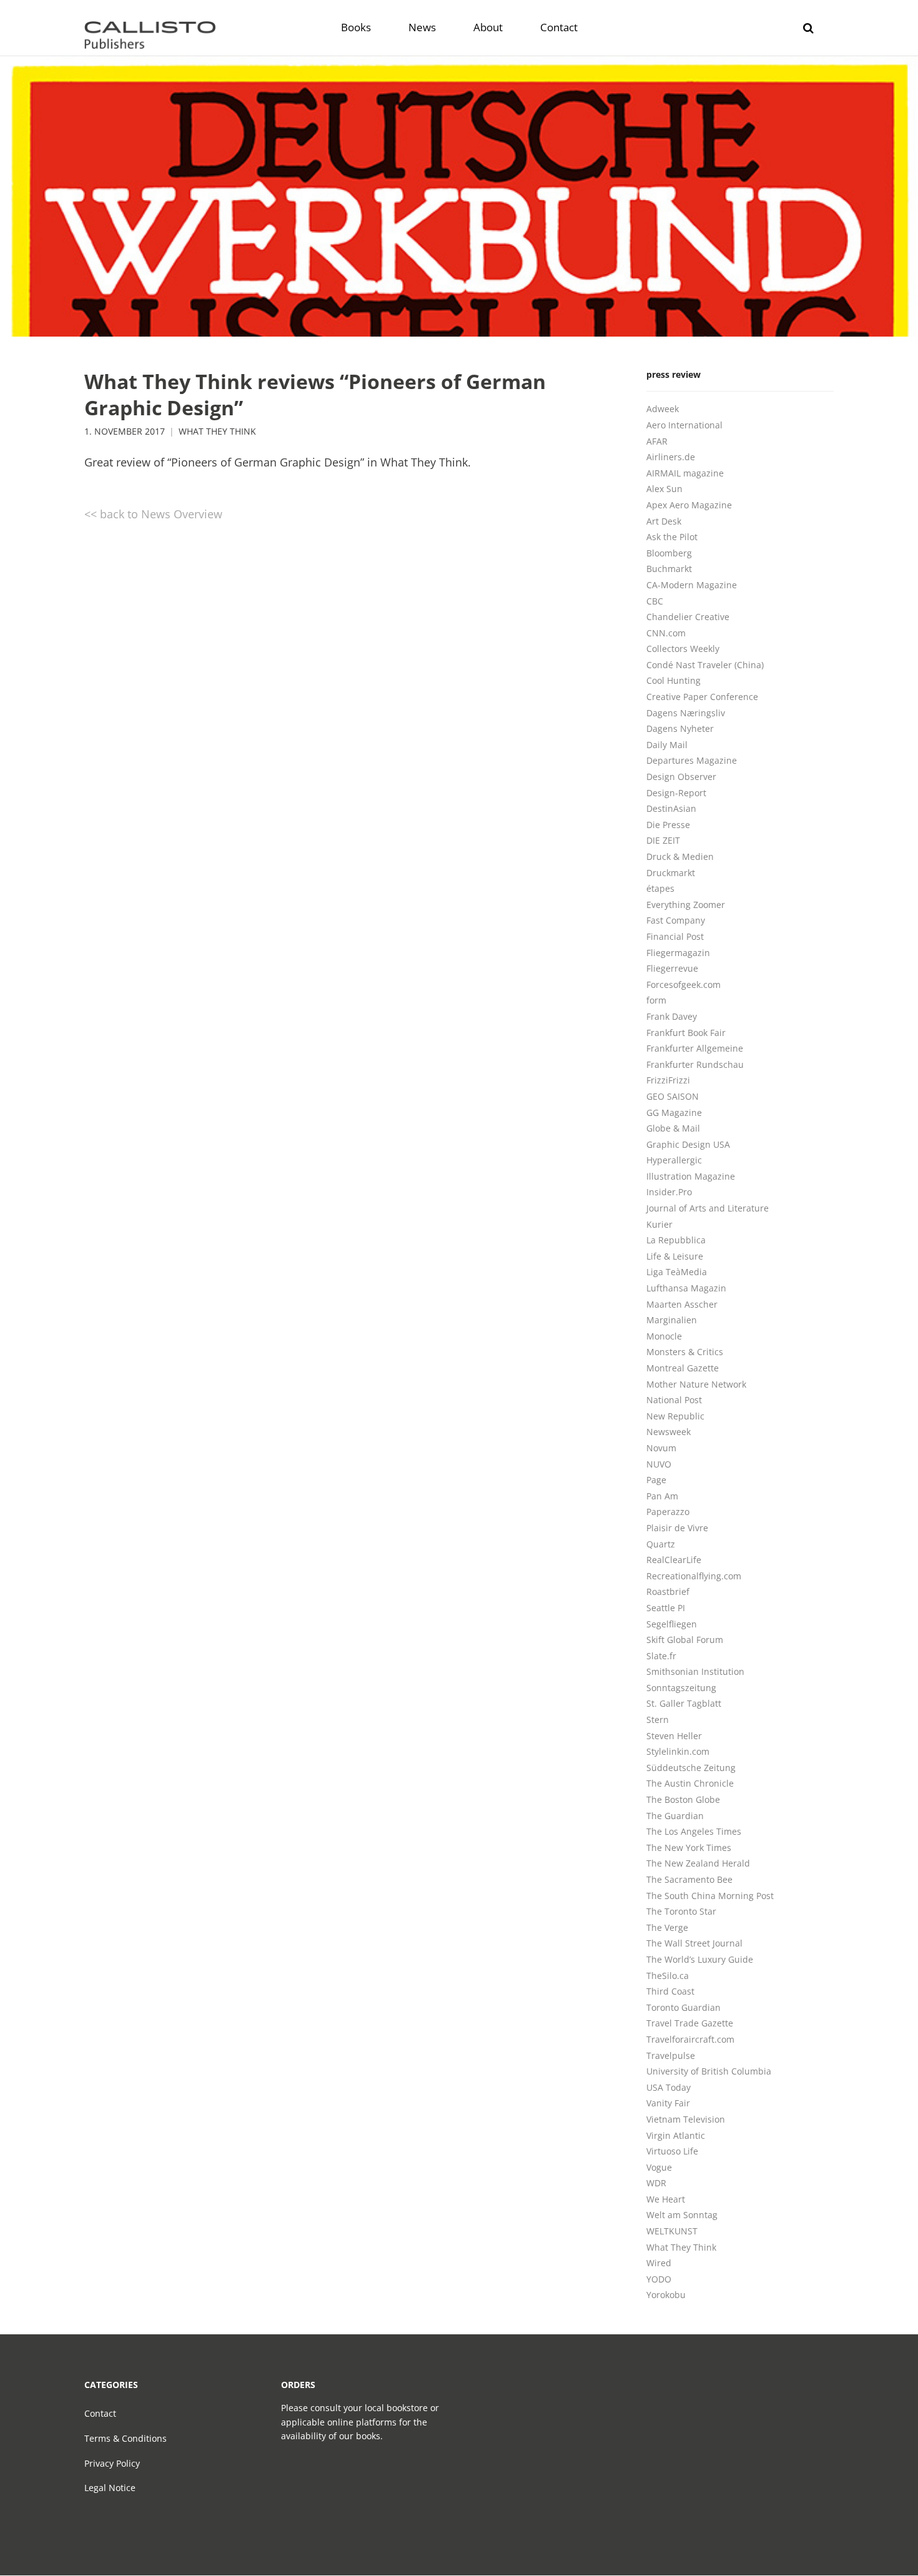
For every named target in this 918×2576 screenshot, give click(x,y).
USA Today (669, 2087)
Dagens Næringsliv (686, 713)
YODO (659, 2279)
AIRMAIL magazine (685, 473)
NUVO (659, 1464)
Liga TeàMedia (677, 1272)
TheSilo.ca (668, 1976)
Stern (658, 1720)
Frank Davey (672, 1016)
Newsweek (669, 1432)
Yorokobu (666, 2295)
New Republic (675, 1416)
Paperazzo (668, 1512)
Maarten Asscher (682, 1304)
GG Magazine (674, 1113)
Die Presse (668, 825)
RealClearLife (674, 1560)
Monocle (664, 1336)
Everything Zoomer (686, 905)
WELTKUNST (672, 2231)
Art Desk (664, 521)
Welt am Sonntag (682, 2215)
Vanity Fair (668, 2103)
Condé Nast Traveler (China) (705, 665)
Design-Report (676, 793)
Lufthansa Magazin (686, 1288)
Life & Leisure (675, 1256)
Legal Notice (110, 2488)
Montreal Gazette (683, 1368)
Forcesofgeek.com (684, 985)
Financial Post (675, 936)
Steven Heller (674, 1736)
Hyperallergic (674, 1160)
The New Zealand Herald (698, 1863)
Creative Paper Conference (702, 697)
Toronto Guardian (684, 2007)
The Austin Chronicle (690, 1783)
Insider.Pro (669, 1192)
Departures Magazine (692, 760)
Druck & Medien (680, 856)
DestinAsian (671, 808)
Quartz (661, 1544)
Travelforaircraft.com (690, 2039)
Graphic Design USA (688, 1144)
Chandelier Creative (688, 617)
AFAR (657, 441)
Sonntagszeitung (681, 1688)
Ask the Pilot (672, 537)
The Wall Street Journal (694, 1943)
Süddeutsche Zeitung (691, 1768)
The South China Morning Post (710, 1896)
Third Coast (670, 1991)
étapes (660, 888)
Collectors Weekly (683, 649)
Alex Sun (664, 489)
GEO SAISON (673, 1096)
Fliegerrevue (672, 968)
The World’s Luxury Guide (700, 1959)
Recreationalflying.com (694, 1576)
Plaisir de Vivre (677, 1528)
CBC (655, 601)
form (656, 1000)
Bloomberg (669, 553)
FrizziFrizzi (668, 1080)
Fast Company (676, 920)
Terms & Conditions (126, 2438)
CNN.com (666, 633)
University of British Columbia (709, 2071)
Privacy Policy (112, 2463)
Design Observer (681, 777)
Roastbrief (668, 1591)
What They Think (217, 432)
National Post (674, 1400)
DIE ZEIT (663, 840)
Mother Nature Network (696, 1384)
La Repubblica (676, 1240)
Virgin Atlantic (676, 2135)
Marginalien (672, 1320)
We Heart (666, 2199)
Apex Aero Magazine (689, 505)
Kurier (659, 1224)
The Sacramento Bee (689, 1879)
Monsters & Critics (685, 1352)
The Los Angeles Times (694, 1831)
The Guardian (675, 1816)
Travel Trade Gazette (690, 2023)
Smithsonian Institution (695, 1671)
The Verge (667, 1927)
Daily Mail (667, 745)
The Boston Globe (683, 1799)
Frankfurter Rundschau (695, 1064)
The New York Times (689, 1848)
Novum (661, 1448)
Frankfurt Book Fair (686, 1033)
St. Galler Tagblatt (684, 1703)
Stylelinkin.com (678, 1751)
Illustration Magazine (691, 1176)
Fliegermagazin (678, 953)
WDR (656, 2183)
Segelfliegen (672, 1624)
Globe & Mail (673, 1128)
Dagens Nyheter (680, 728)
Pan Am (662, 1496)
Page (656, 1480)
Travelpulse (671, 2055)
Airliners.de (671, 457)
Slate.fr (661, 1656)
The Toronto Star (681, 1911)
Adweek (663, 409)
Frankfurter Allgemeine (695, 1048)
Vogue (659, 2167)
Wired (659, 2263)
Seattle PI (666, 1608)
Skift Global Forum (685, 1640)
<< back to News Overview (153, 514)
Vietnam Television (686, 2119)
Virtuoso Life (672, 2151)
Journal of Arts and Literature (708, 1208)
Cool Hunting (674, 680)
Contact (100, 2413)
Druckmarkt (671, 873)
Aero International (684, 425)
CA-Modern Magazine (692, 585)
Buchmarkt (669, 569)
